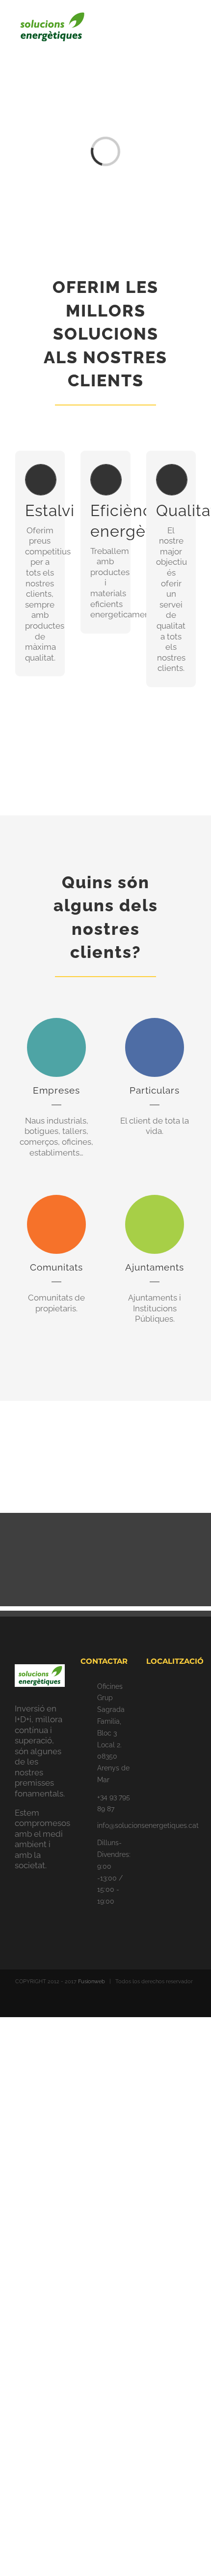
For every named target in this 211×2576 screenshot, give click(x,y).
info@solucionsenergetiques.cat (114, 1825)
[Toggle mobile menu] (192, 27)
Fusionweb (92, 1982)
